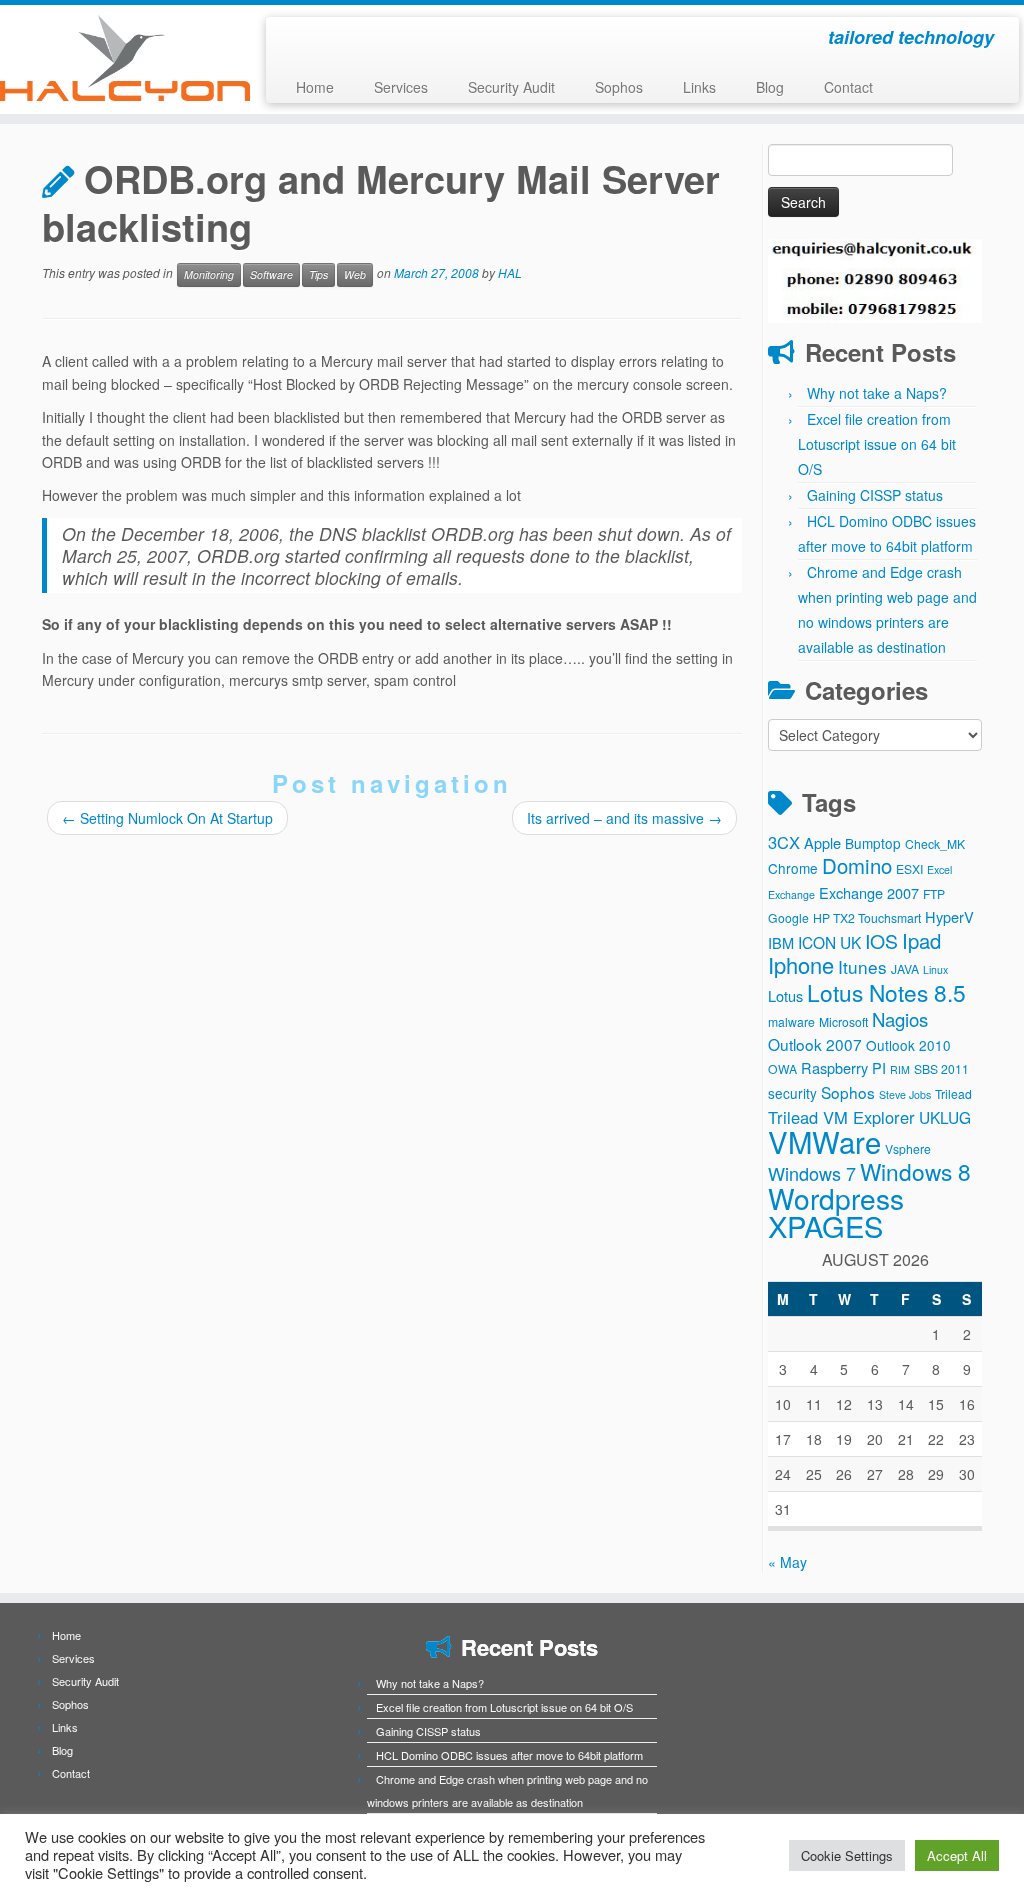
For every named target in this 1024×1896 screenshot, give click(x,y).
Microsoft (843, 1021)
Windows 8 (915, 1171)
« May (787, 1562)
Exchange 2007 (869, 892)
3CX (784, 842)
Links (699, 87)
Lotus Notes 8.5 (886, 992)
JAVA (905, 968)
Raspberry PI (843, 1067)
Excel (939, 869)
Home (315, 87)
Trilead (953, 1093)
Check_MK (935, 843)
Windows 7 (812, 1173)
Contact (848, 87)
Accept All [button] (957, 1855)
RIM (900, 1069)
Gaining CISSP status (875, 495)
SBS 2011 (941, 1068)
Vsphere (908, 1148)
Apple (822, 842)
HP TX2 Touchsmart (867, 917)
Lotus (785, 995)
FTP (934, 893)
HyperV (949, 916)
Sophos (619, 87)
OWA (782, 1068)
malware (791, 1021)
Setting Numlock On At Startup (167, 818)
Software (271, 274)
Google (788, 917)
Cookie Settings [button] (847, 1855)
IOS (881, 941)
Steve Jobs (905, 1094)
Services (401, 87)
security (792, 1093)
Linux (935, 969)
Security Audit (511, 87)
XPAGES (825, 1225)
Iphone (801, 964)
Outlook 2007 (815, 1044)
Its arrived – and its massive (624, 818)
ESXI (909, 868)
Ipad (921, 940)
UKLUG (945, 1117)
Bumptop (873, 843)
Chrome (793, 868)
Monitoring (209, 274)
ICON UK (829, 942)
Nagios (900, 1019)
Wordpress (836, 1198)
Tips (318, 274)
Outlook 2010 (908, 1045)
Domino (857, 865)
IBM (781, 942)
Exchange (791, 894)
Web (355, 274)
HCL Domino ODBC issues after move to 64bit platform (509, 1755)
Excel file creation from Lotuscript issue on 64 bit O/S (877, 444)
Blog (770, 87)
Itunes (862, 966)
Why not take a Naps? (877, 393)
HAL (510, 273)
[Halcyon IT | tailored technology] (120, 58)
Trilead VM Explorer (841, 1117)
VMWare (824, 1141)
